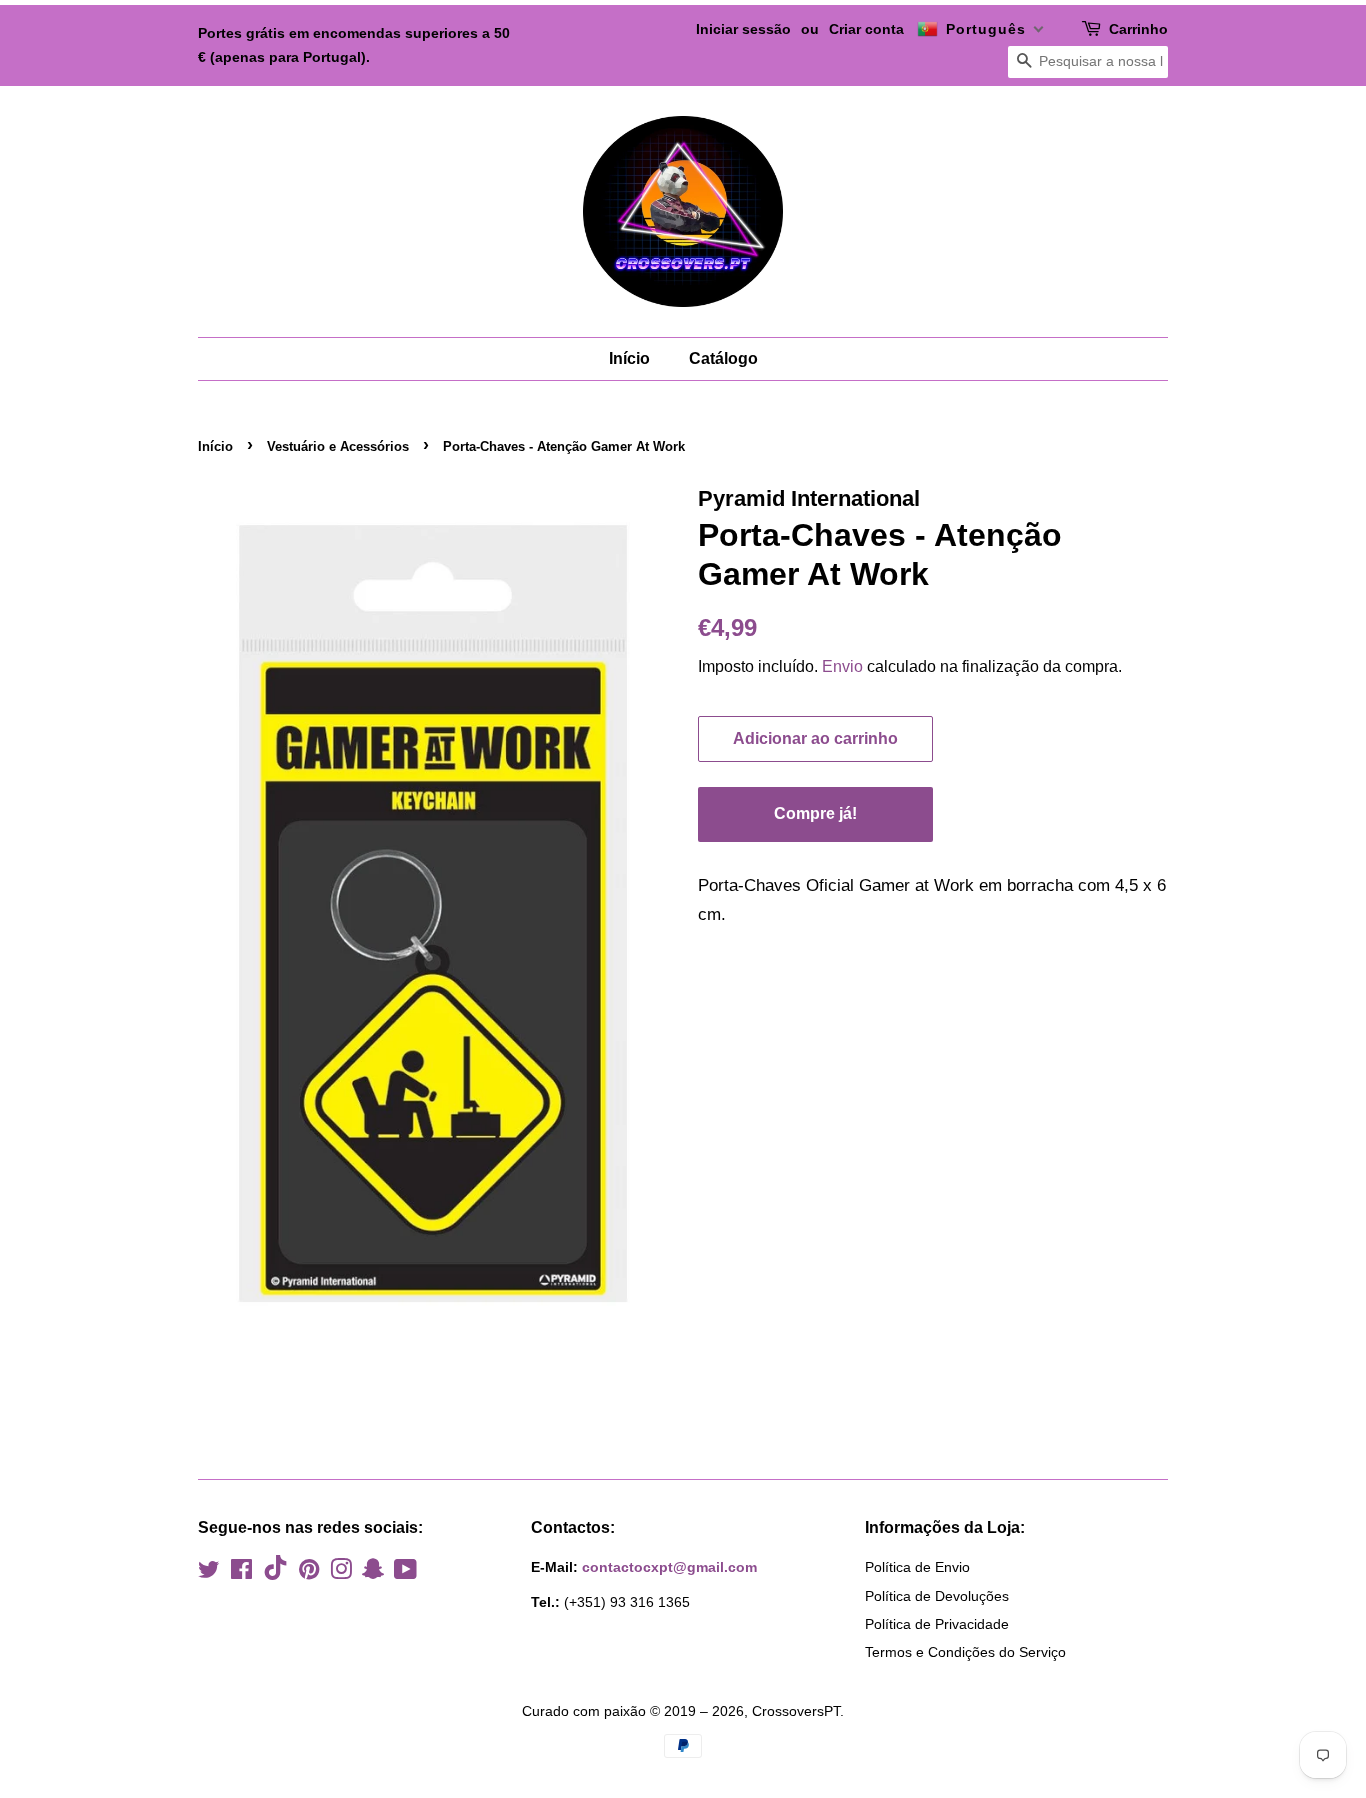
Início (629, 358)
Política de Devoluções (937, 1596)
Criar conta (866, 29)
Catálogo (723, 358)
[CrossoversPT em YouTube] (405, 1573)
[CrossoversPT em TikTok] (275, 1575)
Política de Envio (917, 1567)
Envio (842, 666)
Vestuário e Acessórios (338, 446)
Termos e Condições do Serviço (965, 1652)
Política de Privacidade (937, 1624)
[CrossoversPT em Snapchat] (373, 1573)
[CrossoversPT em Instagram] (341, 1573)
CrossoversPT (796, 1711)
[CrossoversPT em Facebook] (241, 1573)
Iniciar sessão (743, 29)
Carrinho (1138, 29)
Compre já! (815, 813)
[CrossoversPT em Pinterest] (309, 1573)
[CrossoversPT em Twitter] (209, 1573)
